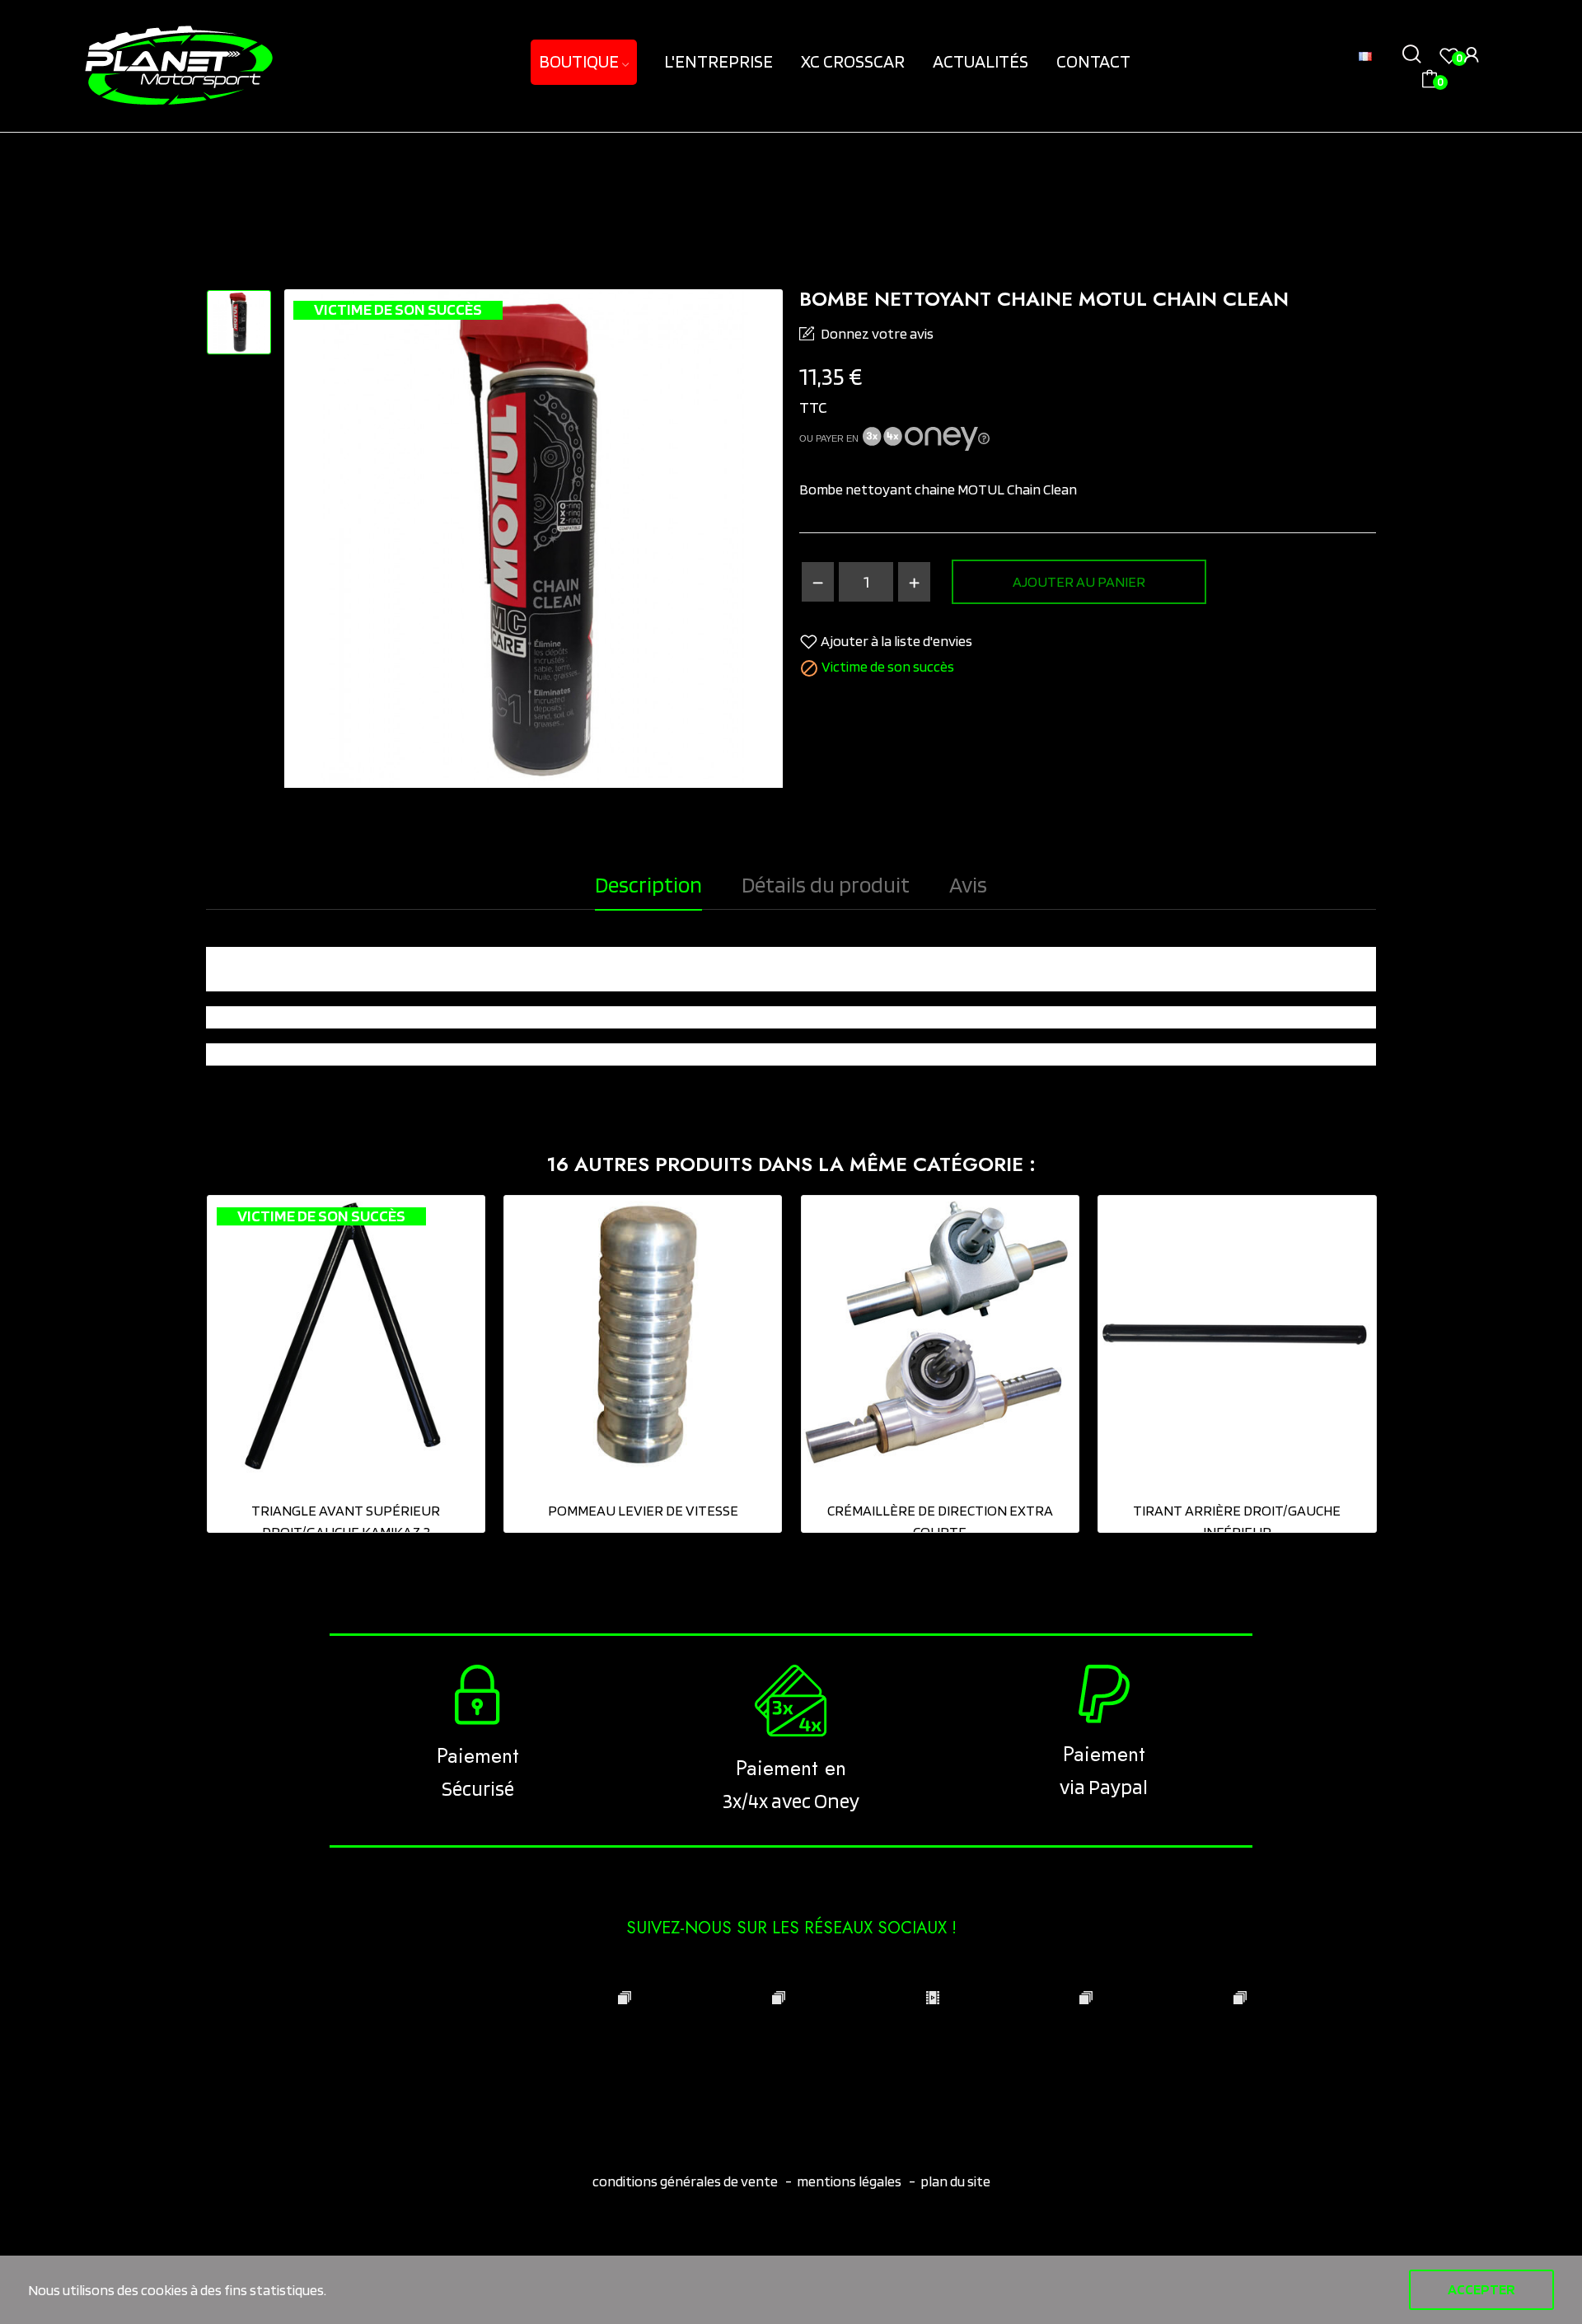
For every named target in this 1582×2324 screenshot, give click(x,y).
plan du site (955, 2181)
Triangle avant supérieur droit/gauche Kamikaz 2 (346, 1520)
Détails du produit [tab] (826, 884)
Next (1411, 1367)
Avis (968, 884)
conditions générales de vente (686, 2181)
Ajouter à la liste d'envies (896, 641)
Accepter (1481, 2289)
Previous (171, 1367)
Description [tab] (648, 884)
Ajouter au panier (1079, 581)
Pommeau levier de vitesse (643, 1510)
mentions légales (849, 2181)
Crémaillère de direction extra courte (940, 1520)
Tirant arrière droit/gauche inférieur (1237, 1520)
